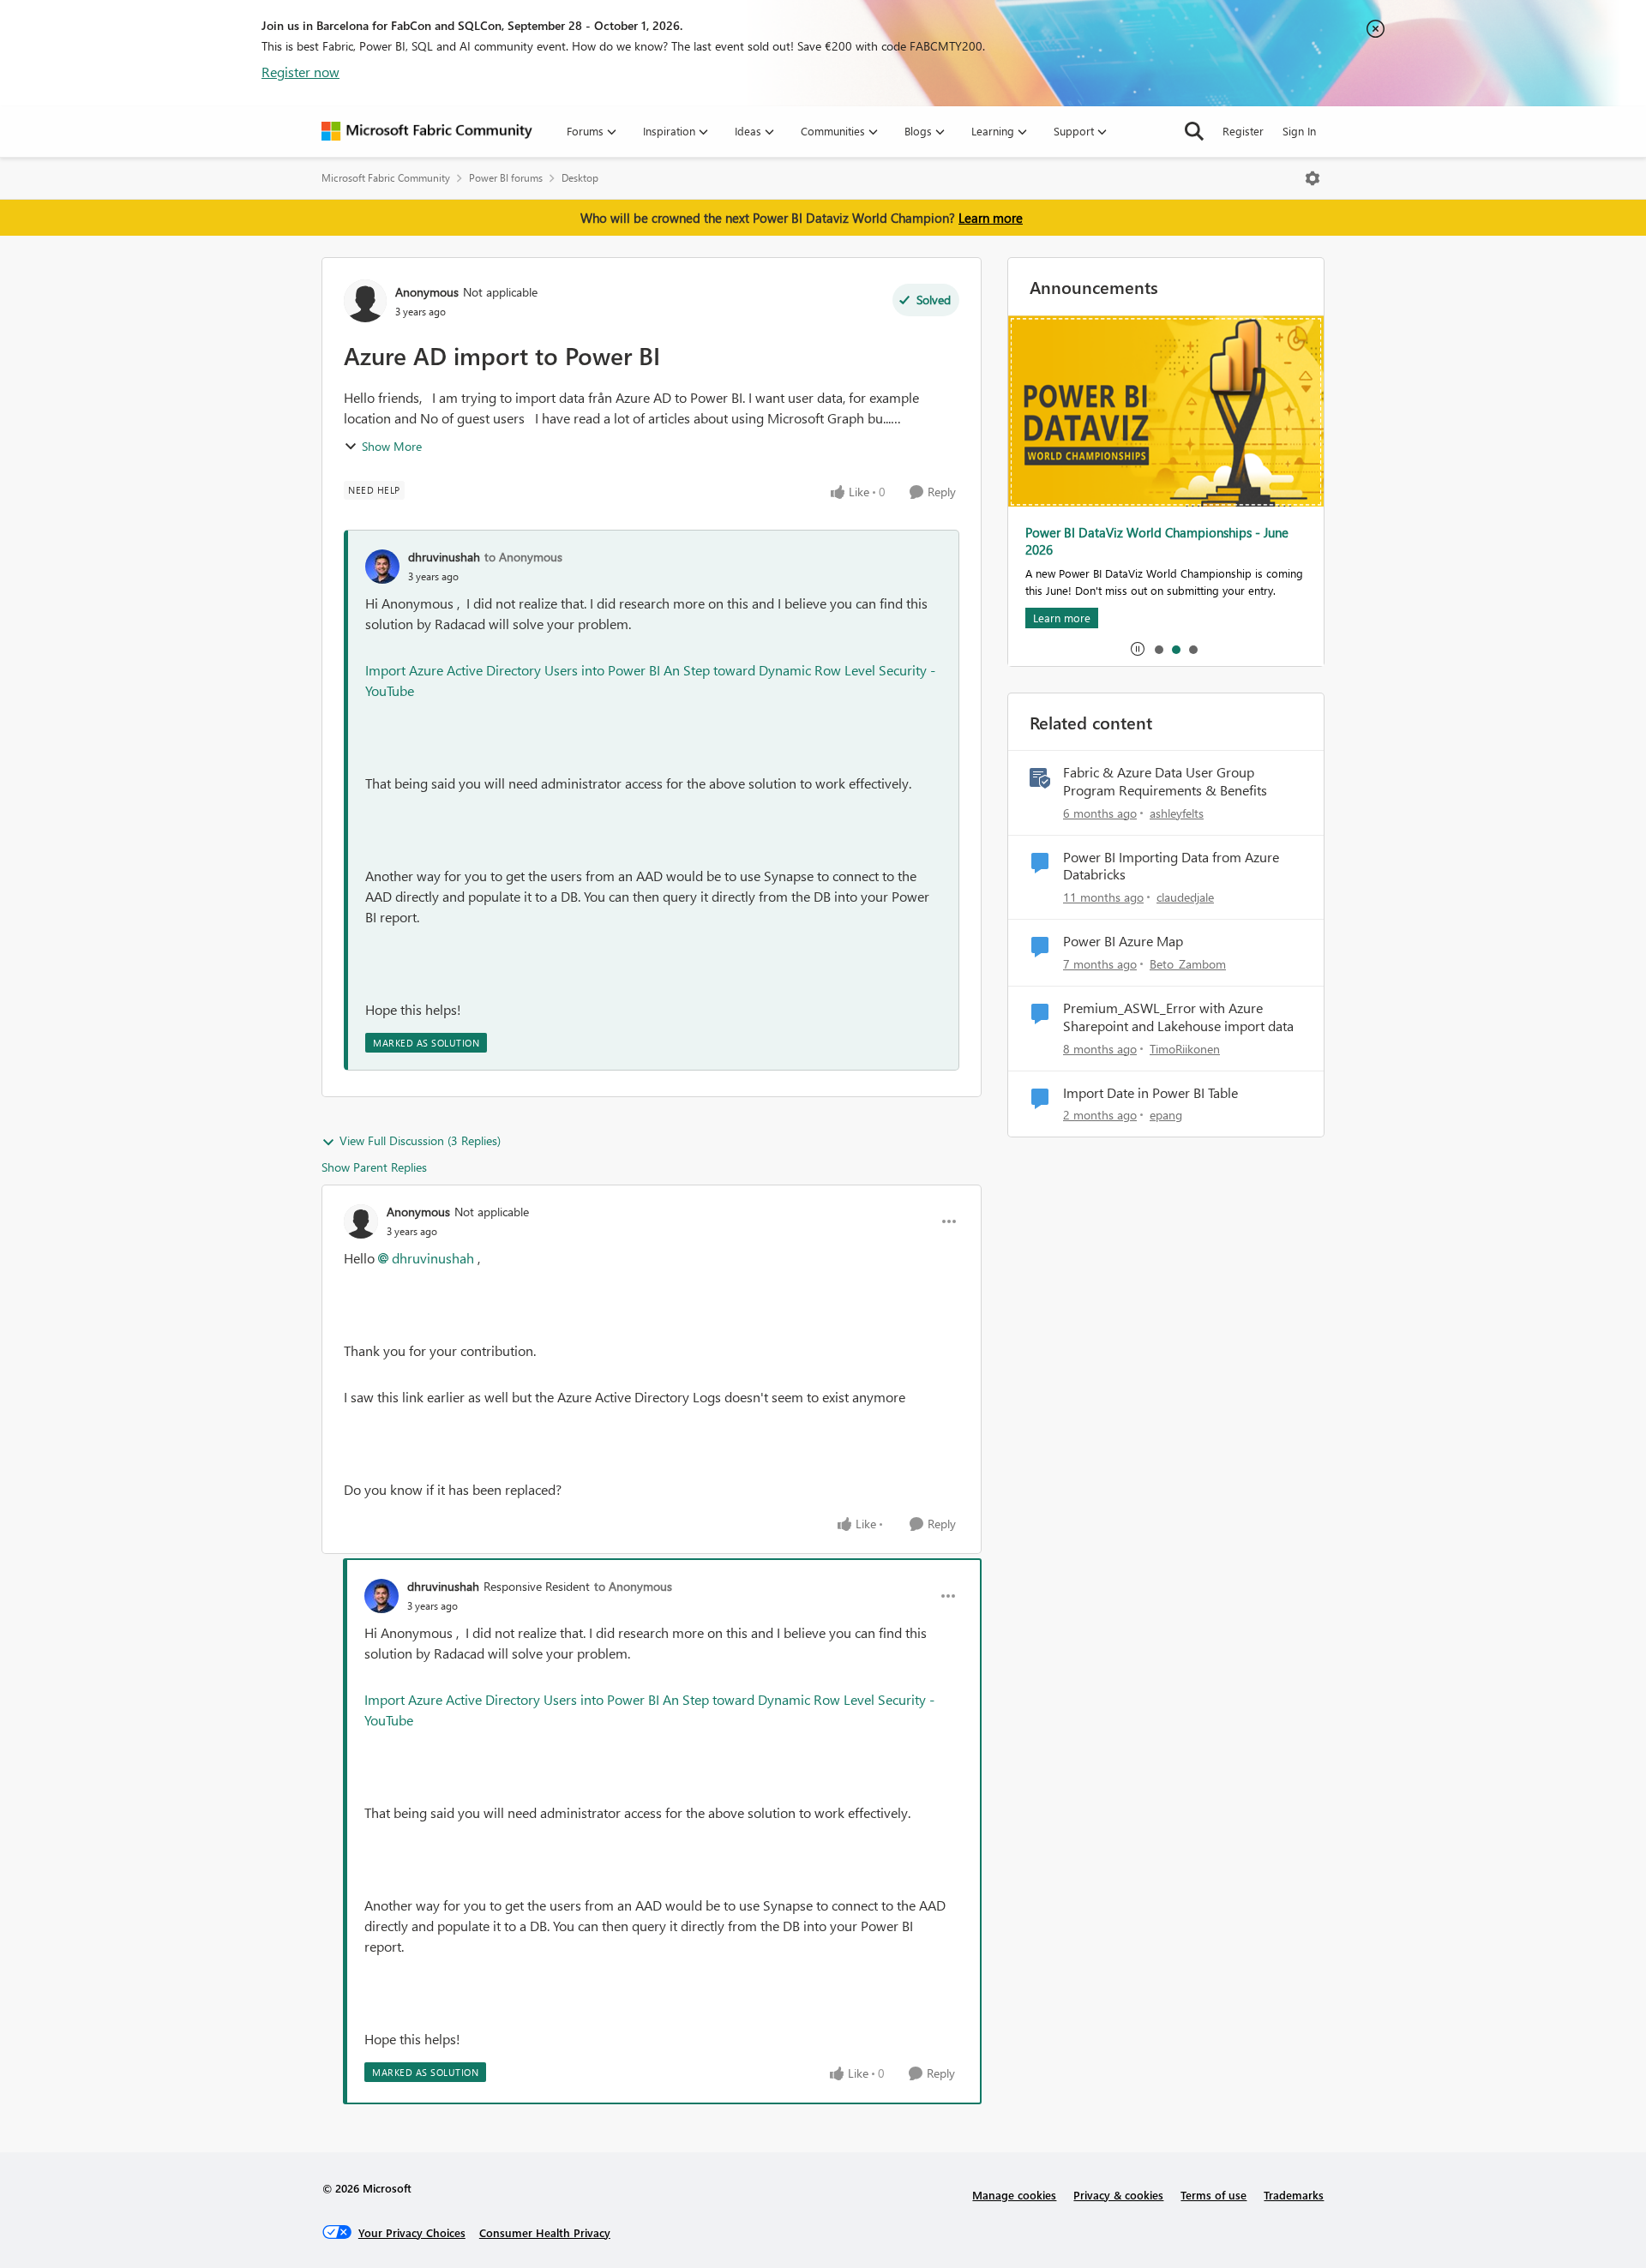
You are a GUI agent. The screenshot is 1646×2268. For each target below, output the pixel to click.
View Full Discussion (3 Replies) (420, 1140)
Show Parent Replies (374, 1167)
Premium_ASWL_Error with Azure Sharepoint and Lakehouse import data (1178, 1017)
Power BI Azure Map (1123, 941)
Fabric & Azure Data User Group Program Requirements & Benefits (1165, 781)
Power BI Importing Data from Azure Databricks (1171, 866)
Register (1243, 131)
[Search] (1194, 131)
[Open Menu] (1313, 178)
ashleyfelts (1177, 813)
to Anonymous (523, 557)
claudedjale (1185, 897)
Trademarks (1294, 2195)
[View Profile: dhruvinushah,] (382, 567)
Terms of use (1213, 2195)
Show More (392, 446)
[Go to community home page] (427, 131)
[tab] (1158, 649)
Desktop (580, 178)
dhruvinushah (444, 557)
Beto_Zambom (1188, 964)
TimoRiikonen (1185, 1049)
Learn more (991, 218)
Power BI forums (506, 178)
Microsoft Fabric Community (386, 178)
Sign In (1299, 131)
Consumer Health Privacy (545, 2232)
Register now (300, 72)
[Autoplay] (1138, 649)
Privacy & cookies (1118, 2195)
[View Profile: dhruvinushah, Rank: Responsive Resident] (381, 1596)
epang (1166, 1115)
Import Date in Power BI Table (1150, 1093)
